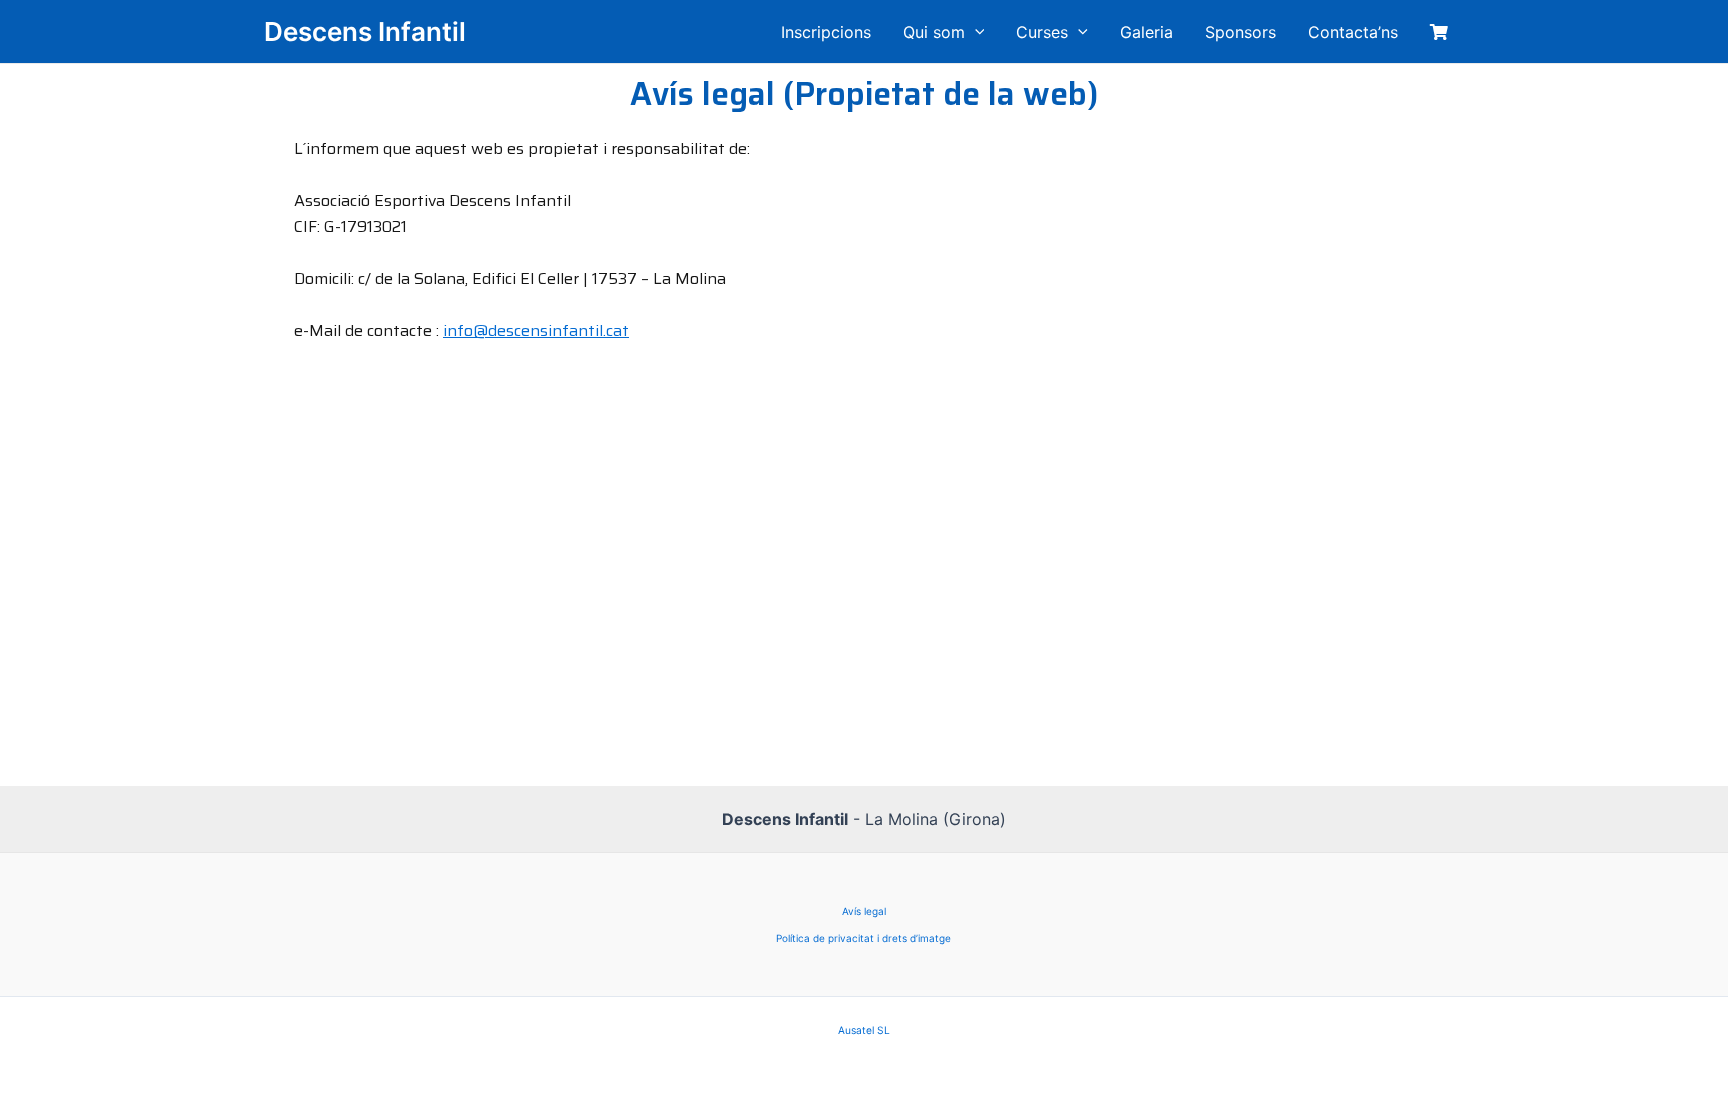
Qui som (934, 32)
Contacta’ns (1353, 32)
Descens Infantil (365, 31)
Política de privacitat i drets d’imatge (863, 938)
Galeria (1146, 32)
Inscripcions (826, 32)
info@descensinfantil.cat (536, 330)
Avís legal (864, 911)
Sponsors (1240, 32)
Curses (1042, 32)
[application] (975, 32)
